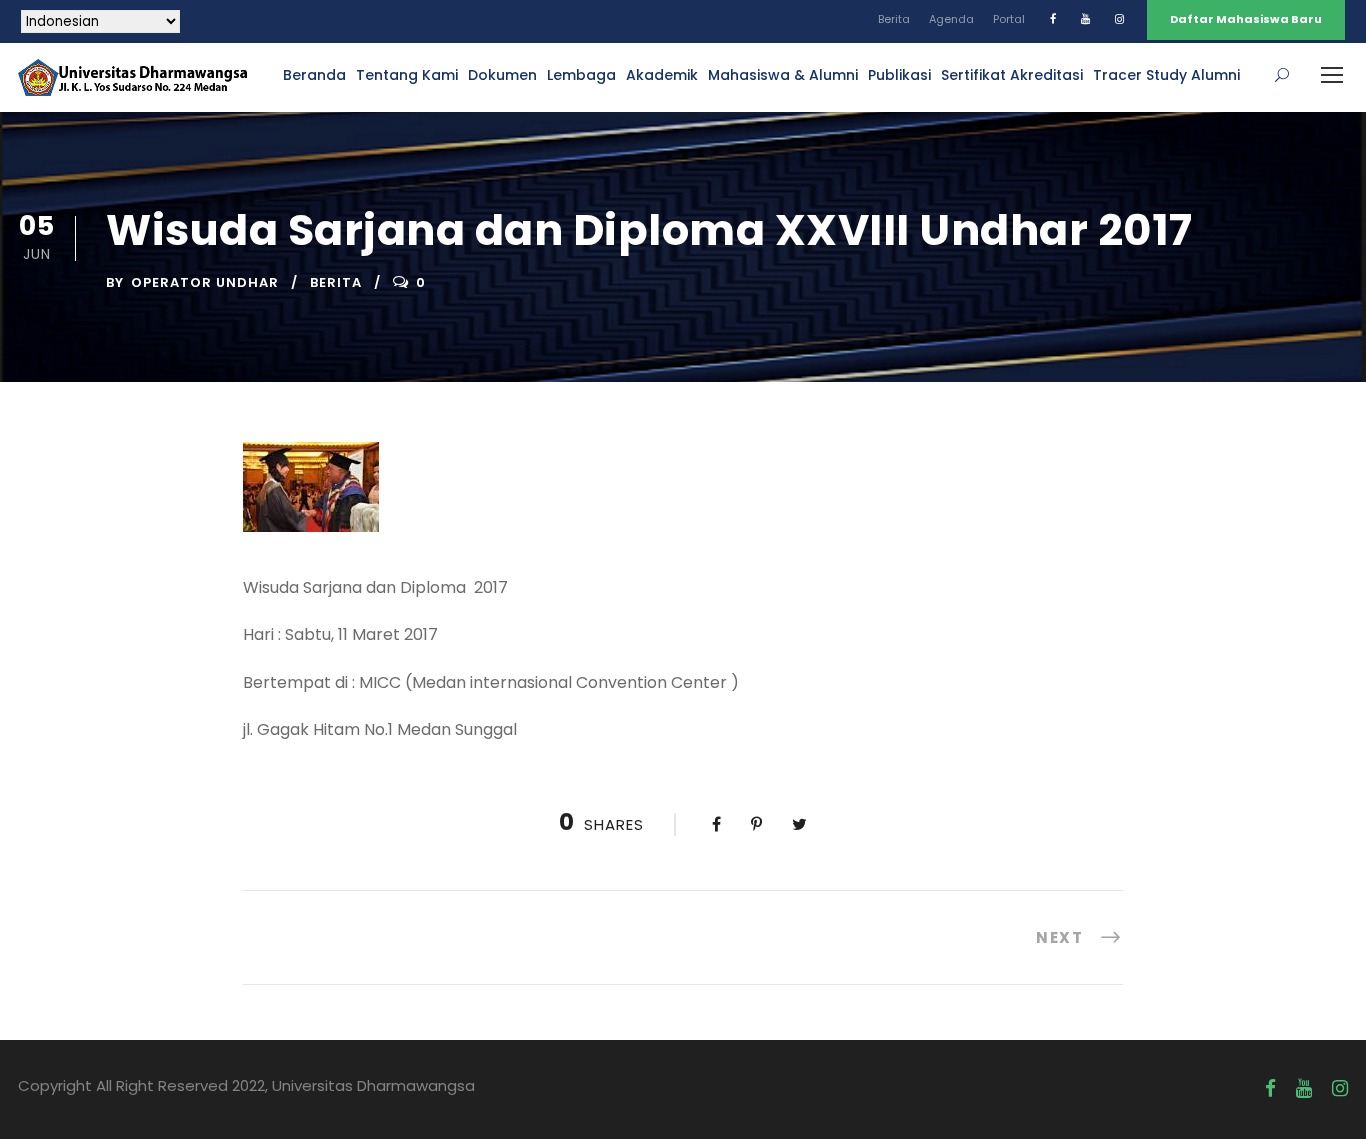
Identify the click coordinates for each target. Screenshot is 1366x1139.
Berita (894, 19)
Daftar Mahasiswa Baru (1246, 19)
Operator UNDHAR (205, 282)
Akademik (662, 75)
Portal (1009, 19)
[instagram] (1119, 19)
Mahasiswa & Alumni (783, 75)
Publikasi (899, 75)
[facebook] (1053, 19)
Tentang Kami (407, 75)
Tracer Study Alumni (1166, 75)
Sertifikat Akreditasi (1012, 75)
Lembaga (581, 75)
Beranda (314, 75)
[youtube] (1085, 19)
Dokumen (502, 75)
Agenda (951, 19)
